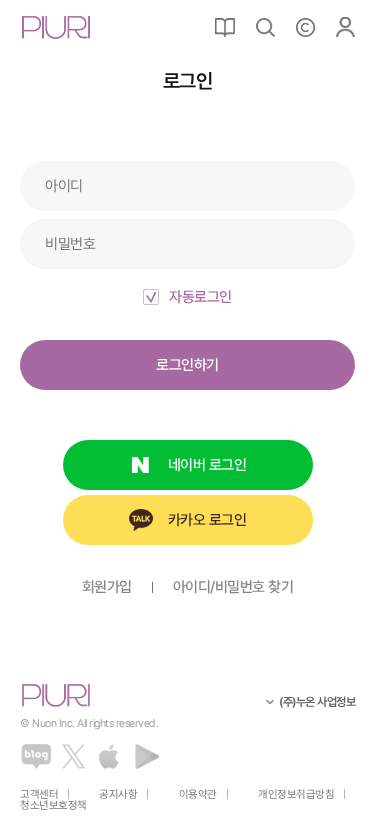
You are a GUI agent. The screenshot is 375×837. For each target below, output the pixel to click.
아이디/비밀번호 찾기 (233, 587)
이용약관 (198, 794)
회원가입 (107, 587)
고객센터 (39, 794)
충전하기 (305, 27)
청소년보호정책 (53, 805)
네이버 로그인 (207, 465)
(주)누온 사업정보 (317, 702)
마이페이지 (345, 27)
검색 (265, 27)
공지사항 (118, 794)
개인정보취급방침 (296, 794)
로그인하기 (187, 365)
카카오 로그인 (207, 520)
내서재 (225, 27)
